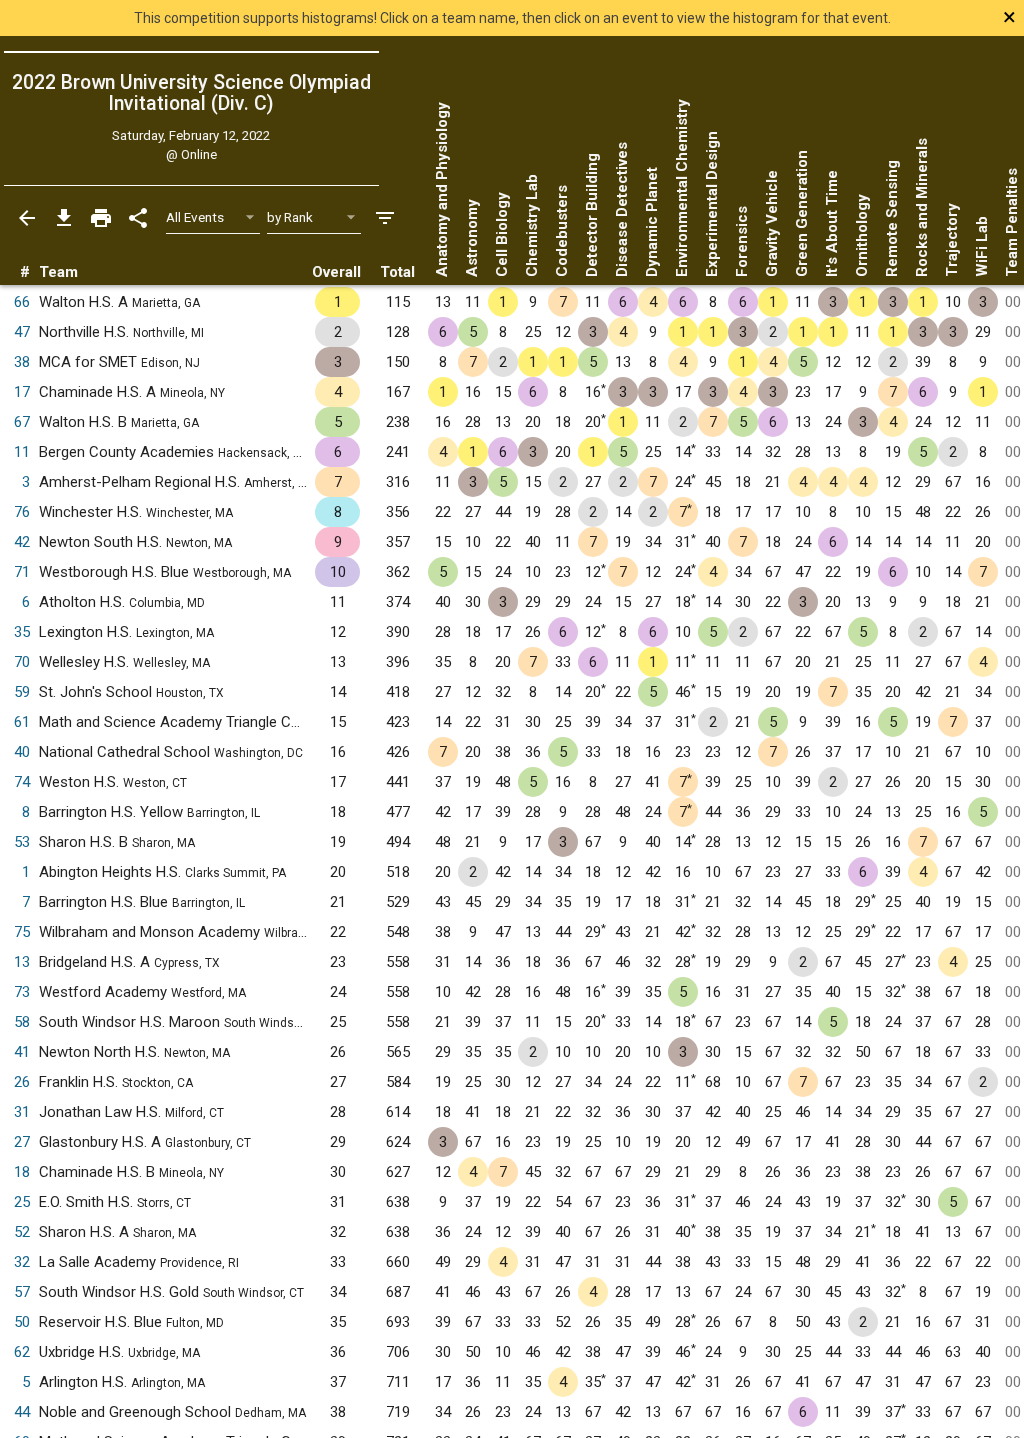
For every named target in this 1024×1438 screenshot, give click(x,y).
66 (22, 302)
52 (22, 1232)
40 (22, 752)
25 (22, 1202)
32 (22, 1262)
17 (22, 392)
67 (22, 422)
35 (22, 632)
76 (22, 512)
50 (22, 1322)
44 (22, 1412)
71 (22, 572)
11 (22, 452)
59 (22, 692)
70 (22, 662)
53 (22, 842)
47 (22, 332)
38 (22, 362)
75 (22, 932)
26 (22, 1082)
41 (22, 1052)
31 (22, 1112)
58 (22, 1022)
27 (22, 1142)
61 (22, 722)
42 (22, 542)
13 (22, 962)
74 (22, 782)
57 (22, 1292)
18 (22, 1172)
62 (22, 1352)
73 (22, 992)
